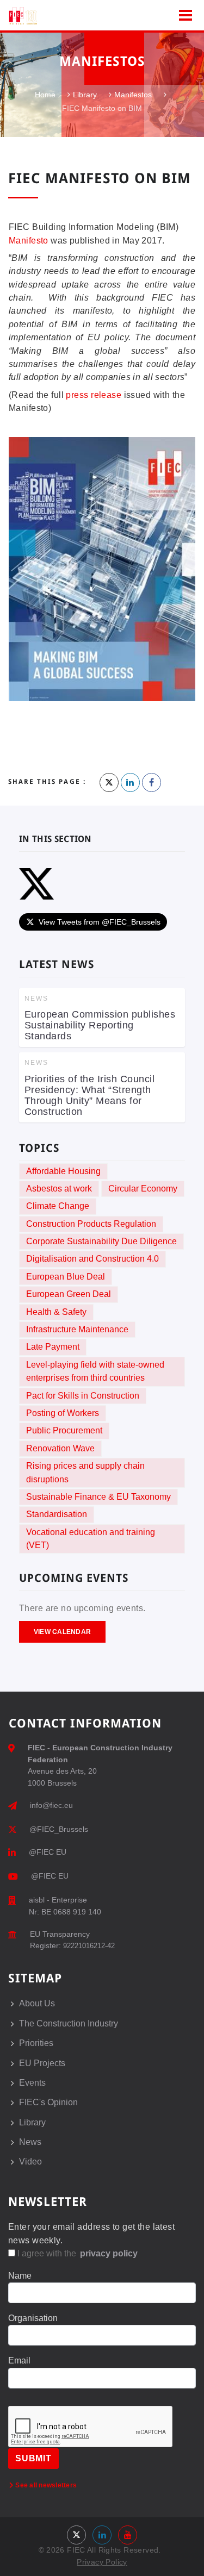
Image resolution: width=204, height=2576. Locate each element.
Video (30, 2162)
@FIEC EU (48, 1852)
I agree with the (76, 2253)
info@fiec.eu (51, 1805)
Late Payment (53, 1347)
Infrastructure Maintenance (77, 1329)
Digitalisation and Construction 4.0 (92, 1259)
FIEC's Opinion (48, 2102)
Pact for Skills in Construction (83, 1396)
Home (45, 95)
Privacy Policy (102, 2562)
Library (85, 95)
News (30, 2142)
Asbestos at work (59, 1189)
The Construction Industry (69, 2023)
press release (94, 395)
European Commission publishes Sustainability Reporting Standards (100, 1025)
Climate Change (58, 1206)
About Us (37, 2003)
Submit (33, 2458)
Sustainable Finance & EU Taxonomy (98, 1497)
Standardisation (57, 1514)
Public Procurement (64, 1430)
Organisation (33, 2318)
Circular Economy (143, 1189)
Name (20, 2276)
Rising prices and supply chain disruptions (85, 1472)
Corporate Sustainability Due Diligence (101, 1241)
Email (19, 2360)
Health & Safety (56, 1312)
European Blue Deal (66, 1277)
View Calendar (62, 1632)
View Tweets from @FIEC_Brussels (100, 922)
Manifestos (133, 95)
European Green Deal (69, 1294)
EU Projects (42, 2063)
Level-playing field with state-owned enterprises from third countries (95, 1371)
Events (32, 2083)
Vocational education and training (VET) (91, 1539)
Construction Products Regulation (91, 1224)
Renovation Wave (60, 1448)
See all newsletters (45, 2485)
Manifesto (29, 241)
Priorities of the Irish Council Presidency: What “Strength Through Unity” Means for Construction (89, 1095)
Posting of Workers (63, 1413)
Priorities (36, 2043)
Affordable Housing (63, 1171)
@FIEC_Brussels (59, 1829)
